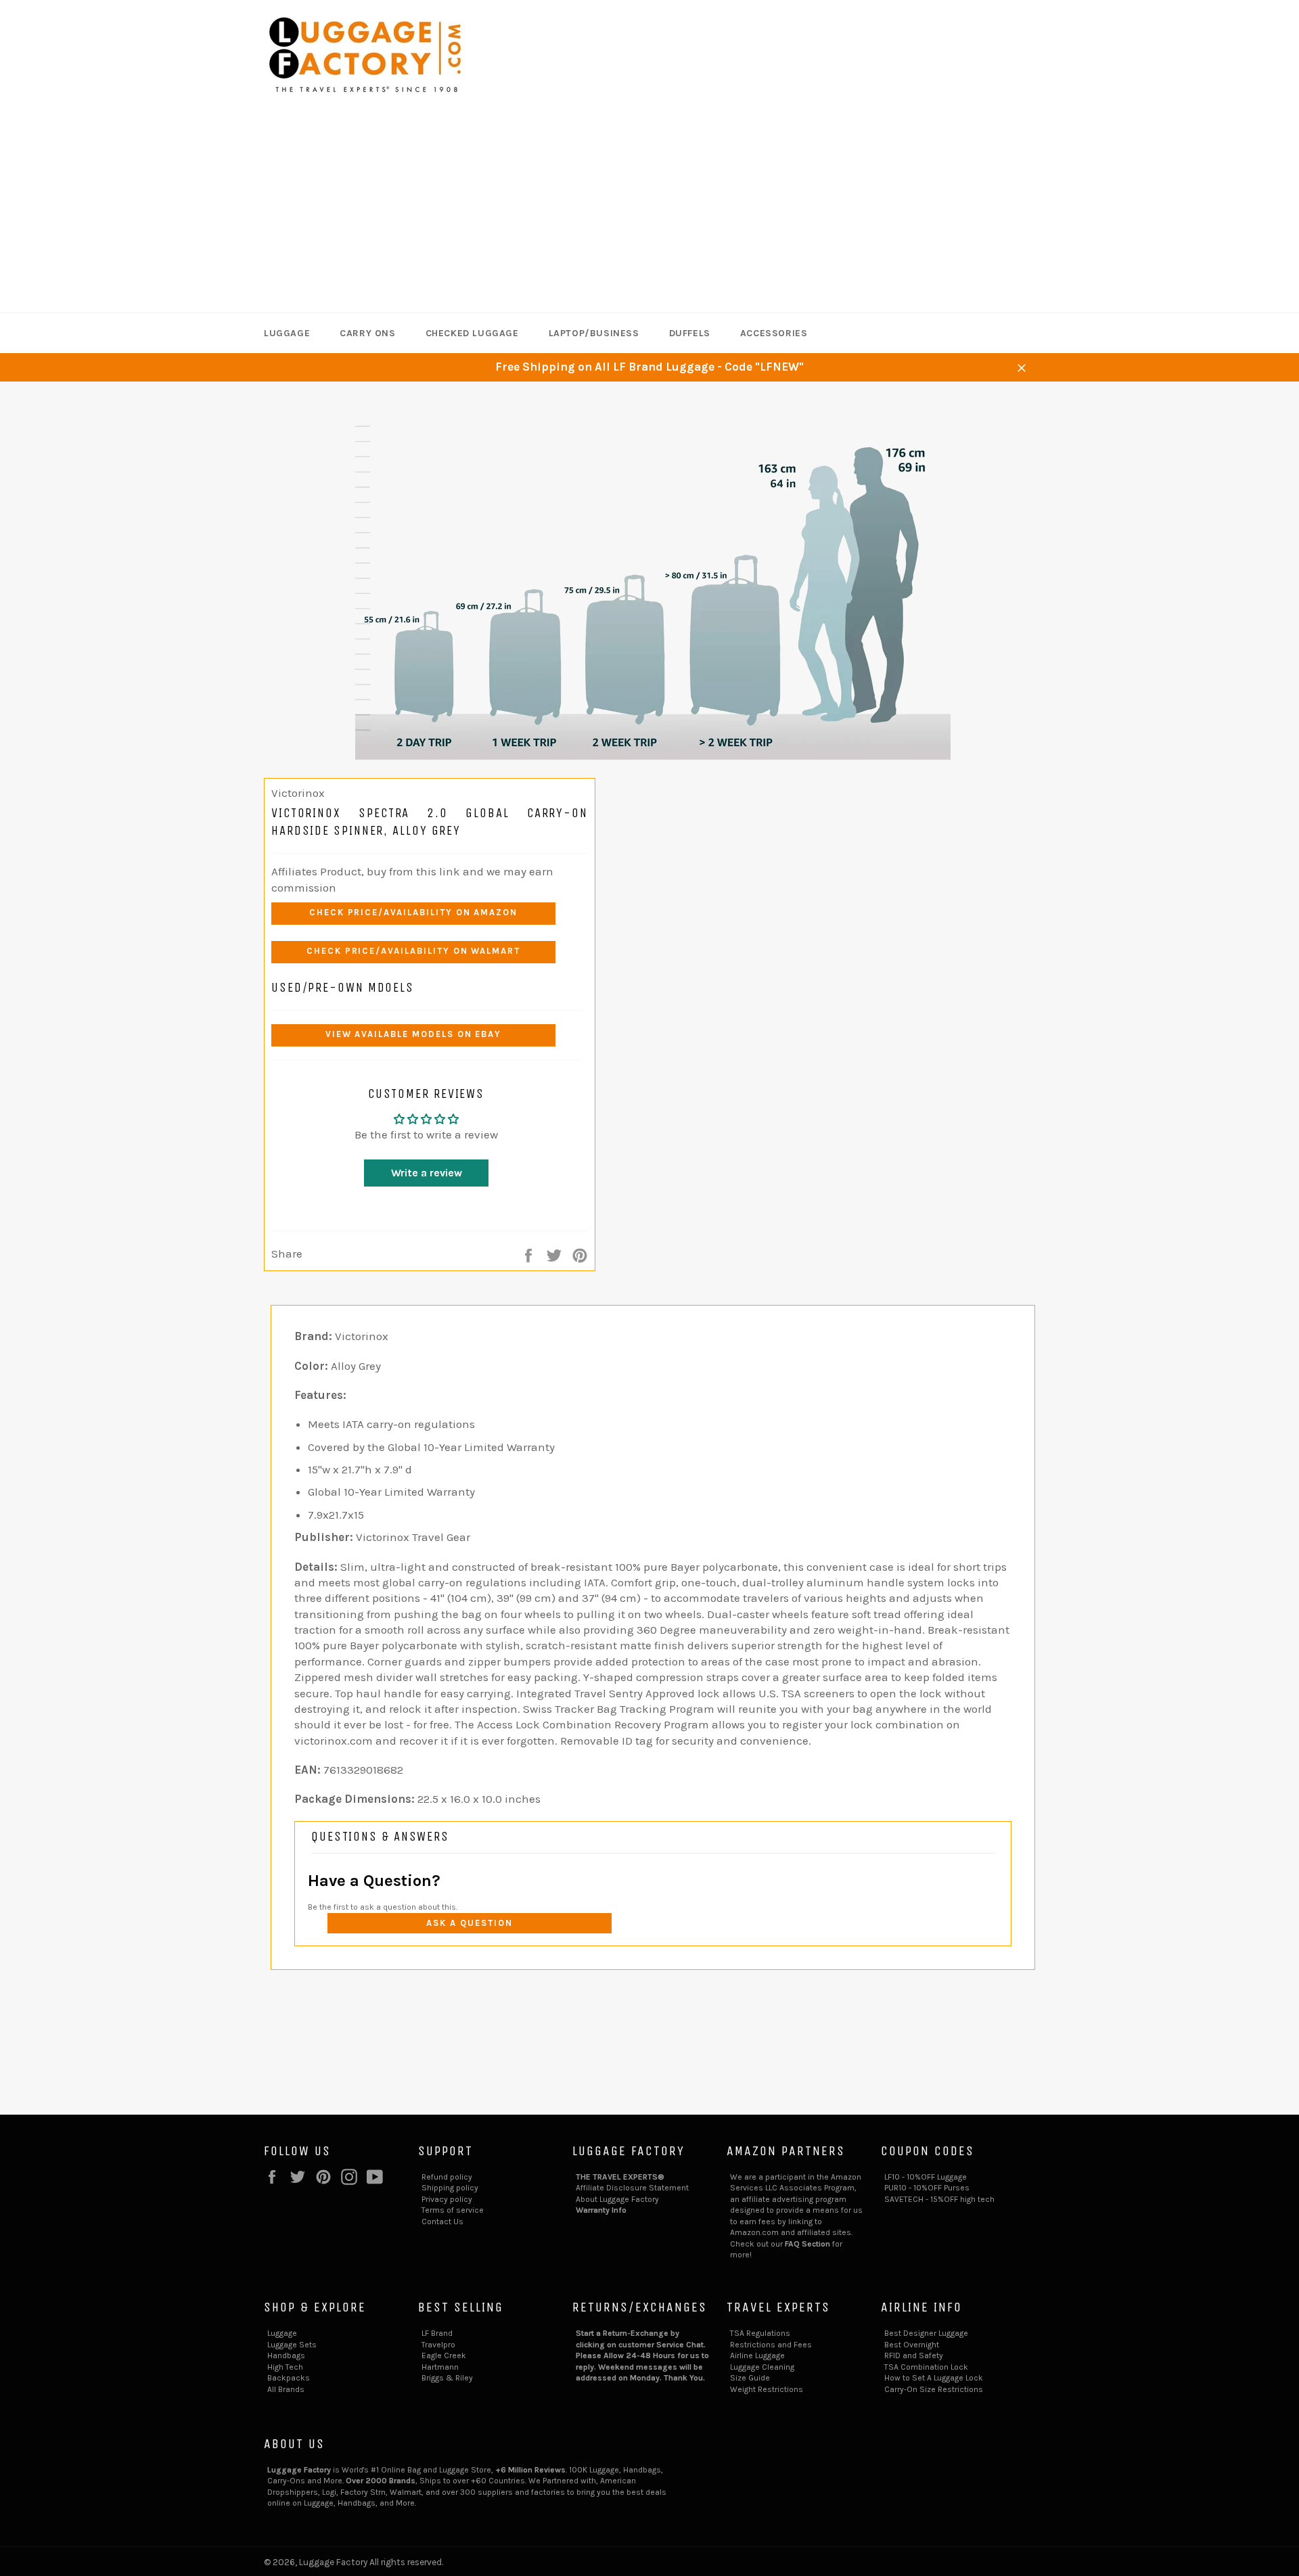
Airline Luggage (757, 2355)
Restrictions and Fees (771, 2345)
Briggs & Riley (447, 2378)
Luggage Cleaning (762, 2367)
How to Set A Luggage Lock (934, 2378)
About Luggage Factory (617, 2199)
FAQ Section (807, 2244)
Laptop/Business (594, 333)
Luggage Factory (333, 2562)
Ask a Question (469, 1923)
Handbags (286, 2355)
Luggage (287, 333)
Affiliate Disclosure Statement (632, 2188)
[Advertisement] (649, 211)
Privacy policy (447, 2199)
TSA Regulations (760, 2333)
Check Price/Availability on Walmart (413, 951)
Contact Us (442, 2222)
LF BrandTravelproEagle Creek (444, 2344)
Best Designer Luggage (926, 2333)
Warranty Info (601, 2210)
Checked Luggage (472, 333)
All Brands (286, 2389)
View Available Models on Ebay (414, 1034)
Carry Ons (367, 333)
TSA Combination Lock (926, 2367)
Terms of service (453, 2210)
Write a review (427, 1173)
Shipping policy (450, 2188)
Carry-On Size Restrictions (934, 2389)
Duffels (690, 333)
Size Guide (750, 2378)
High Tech (285, 2367)
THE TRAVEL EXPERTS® (620, 2177)
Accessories (774, 333)
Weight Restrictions (767, 2389)
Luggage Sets (292, 2345)
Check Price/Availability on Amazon (413, 912)
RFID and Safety (914, 2355)
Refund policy (447, 2177)
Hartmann (440, 2367)
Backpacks (289, 2378)
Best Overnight (912, 2345)
